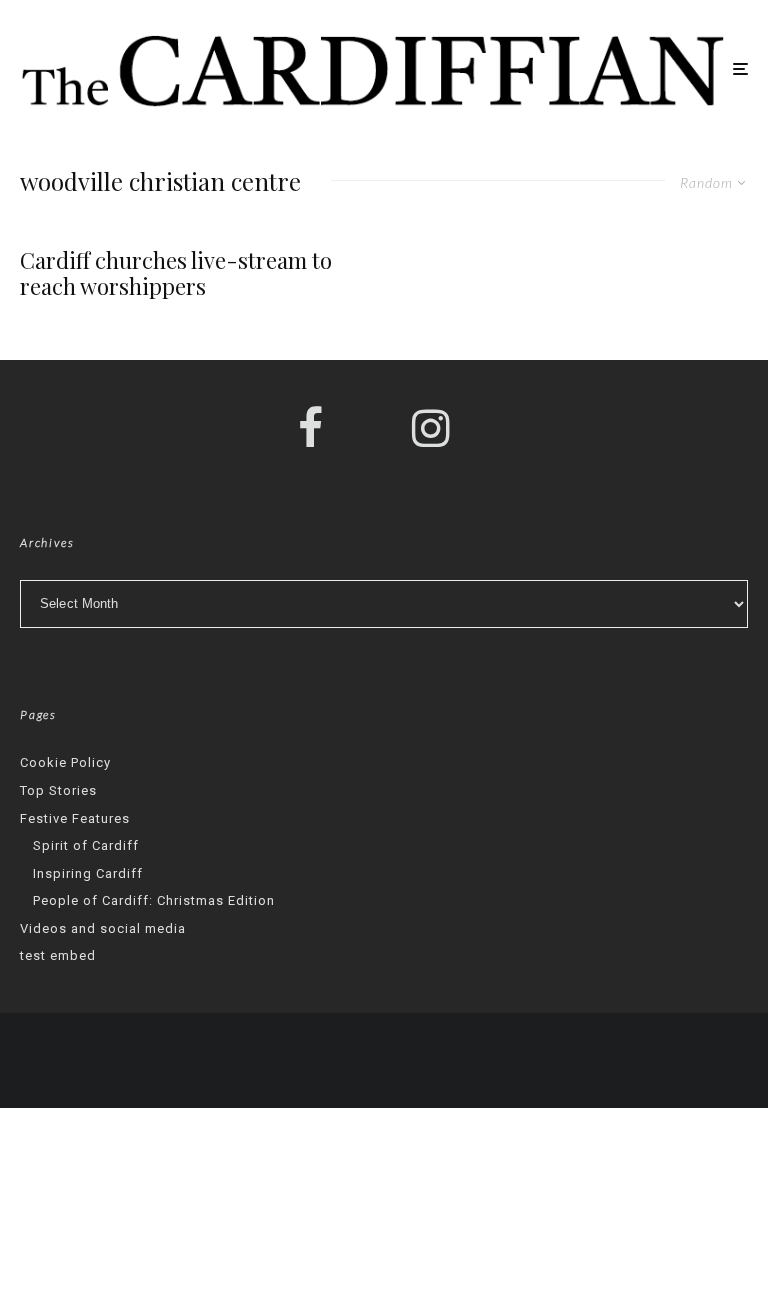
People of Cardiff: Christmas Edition (154, 900)
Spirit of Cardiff (86, 845)
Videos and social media (103, 928)
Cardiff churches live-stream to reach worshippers (176, 273)
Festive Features (75, 818)
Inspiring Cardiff (88, 873)
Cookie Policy (65, 762)
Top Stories (58, 790)
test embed (58, 955)
